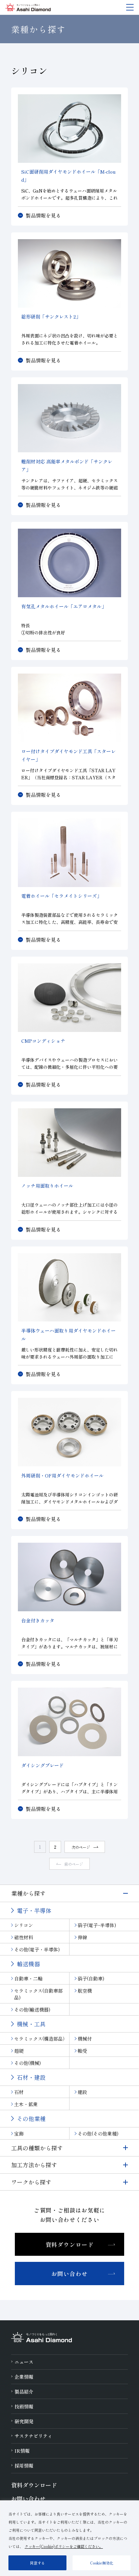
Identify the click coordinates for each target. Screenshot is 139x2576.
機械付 (85, 2039)
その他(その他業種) (98, 2133)
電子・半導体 (34, 1910)
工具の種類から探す (37, 2148)
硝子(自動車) (91, 1978)
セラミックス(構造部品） (41, 2039)
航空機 (85, 1991)
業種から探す (28, 1893)
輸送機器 (28, 1964)
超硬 (19, 2051)
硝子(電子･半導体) (97, 1925)
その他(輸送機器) (32, 2010)
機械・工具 (31, 2024)
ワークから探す (31, 2182)
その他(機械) (27, 2063)
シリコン (24, 1925)
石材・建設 (31, 2077)
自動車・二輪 (28, 1978)
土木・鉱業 (26, 2104)
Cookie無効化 (102, 2563)
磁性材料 (24, 1937)
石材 (19, 2092)
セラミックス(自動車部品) (38, 1994)
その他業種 (31, 2118)
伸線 (82, 1937)
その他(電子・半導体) (37, 1949)
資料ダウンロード (70, 2244)
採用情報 (24, 2466)
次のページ (81, 1847)
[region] (69, 2538)
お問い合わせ (69, 2274)
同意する (37, 2563)
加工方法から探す (34, 2165)
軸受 (82, 2051)
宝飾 (19, 2133)
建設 (82, 2092)
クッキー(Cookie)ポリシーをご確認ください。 (64, 2546)
